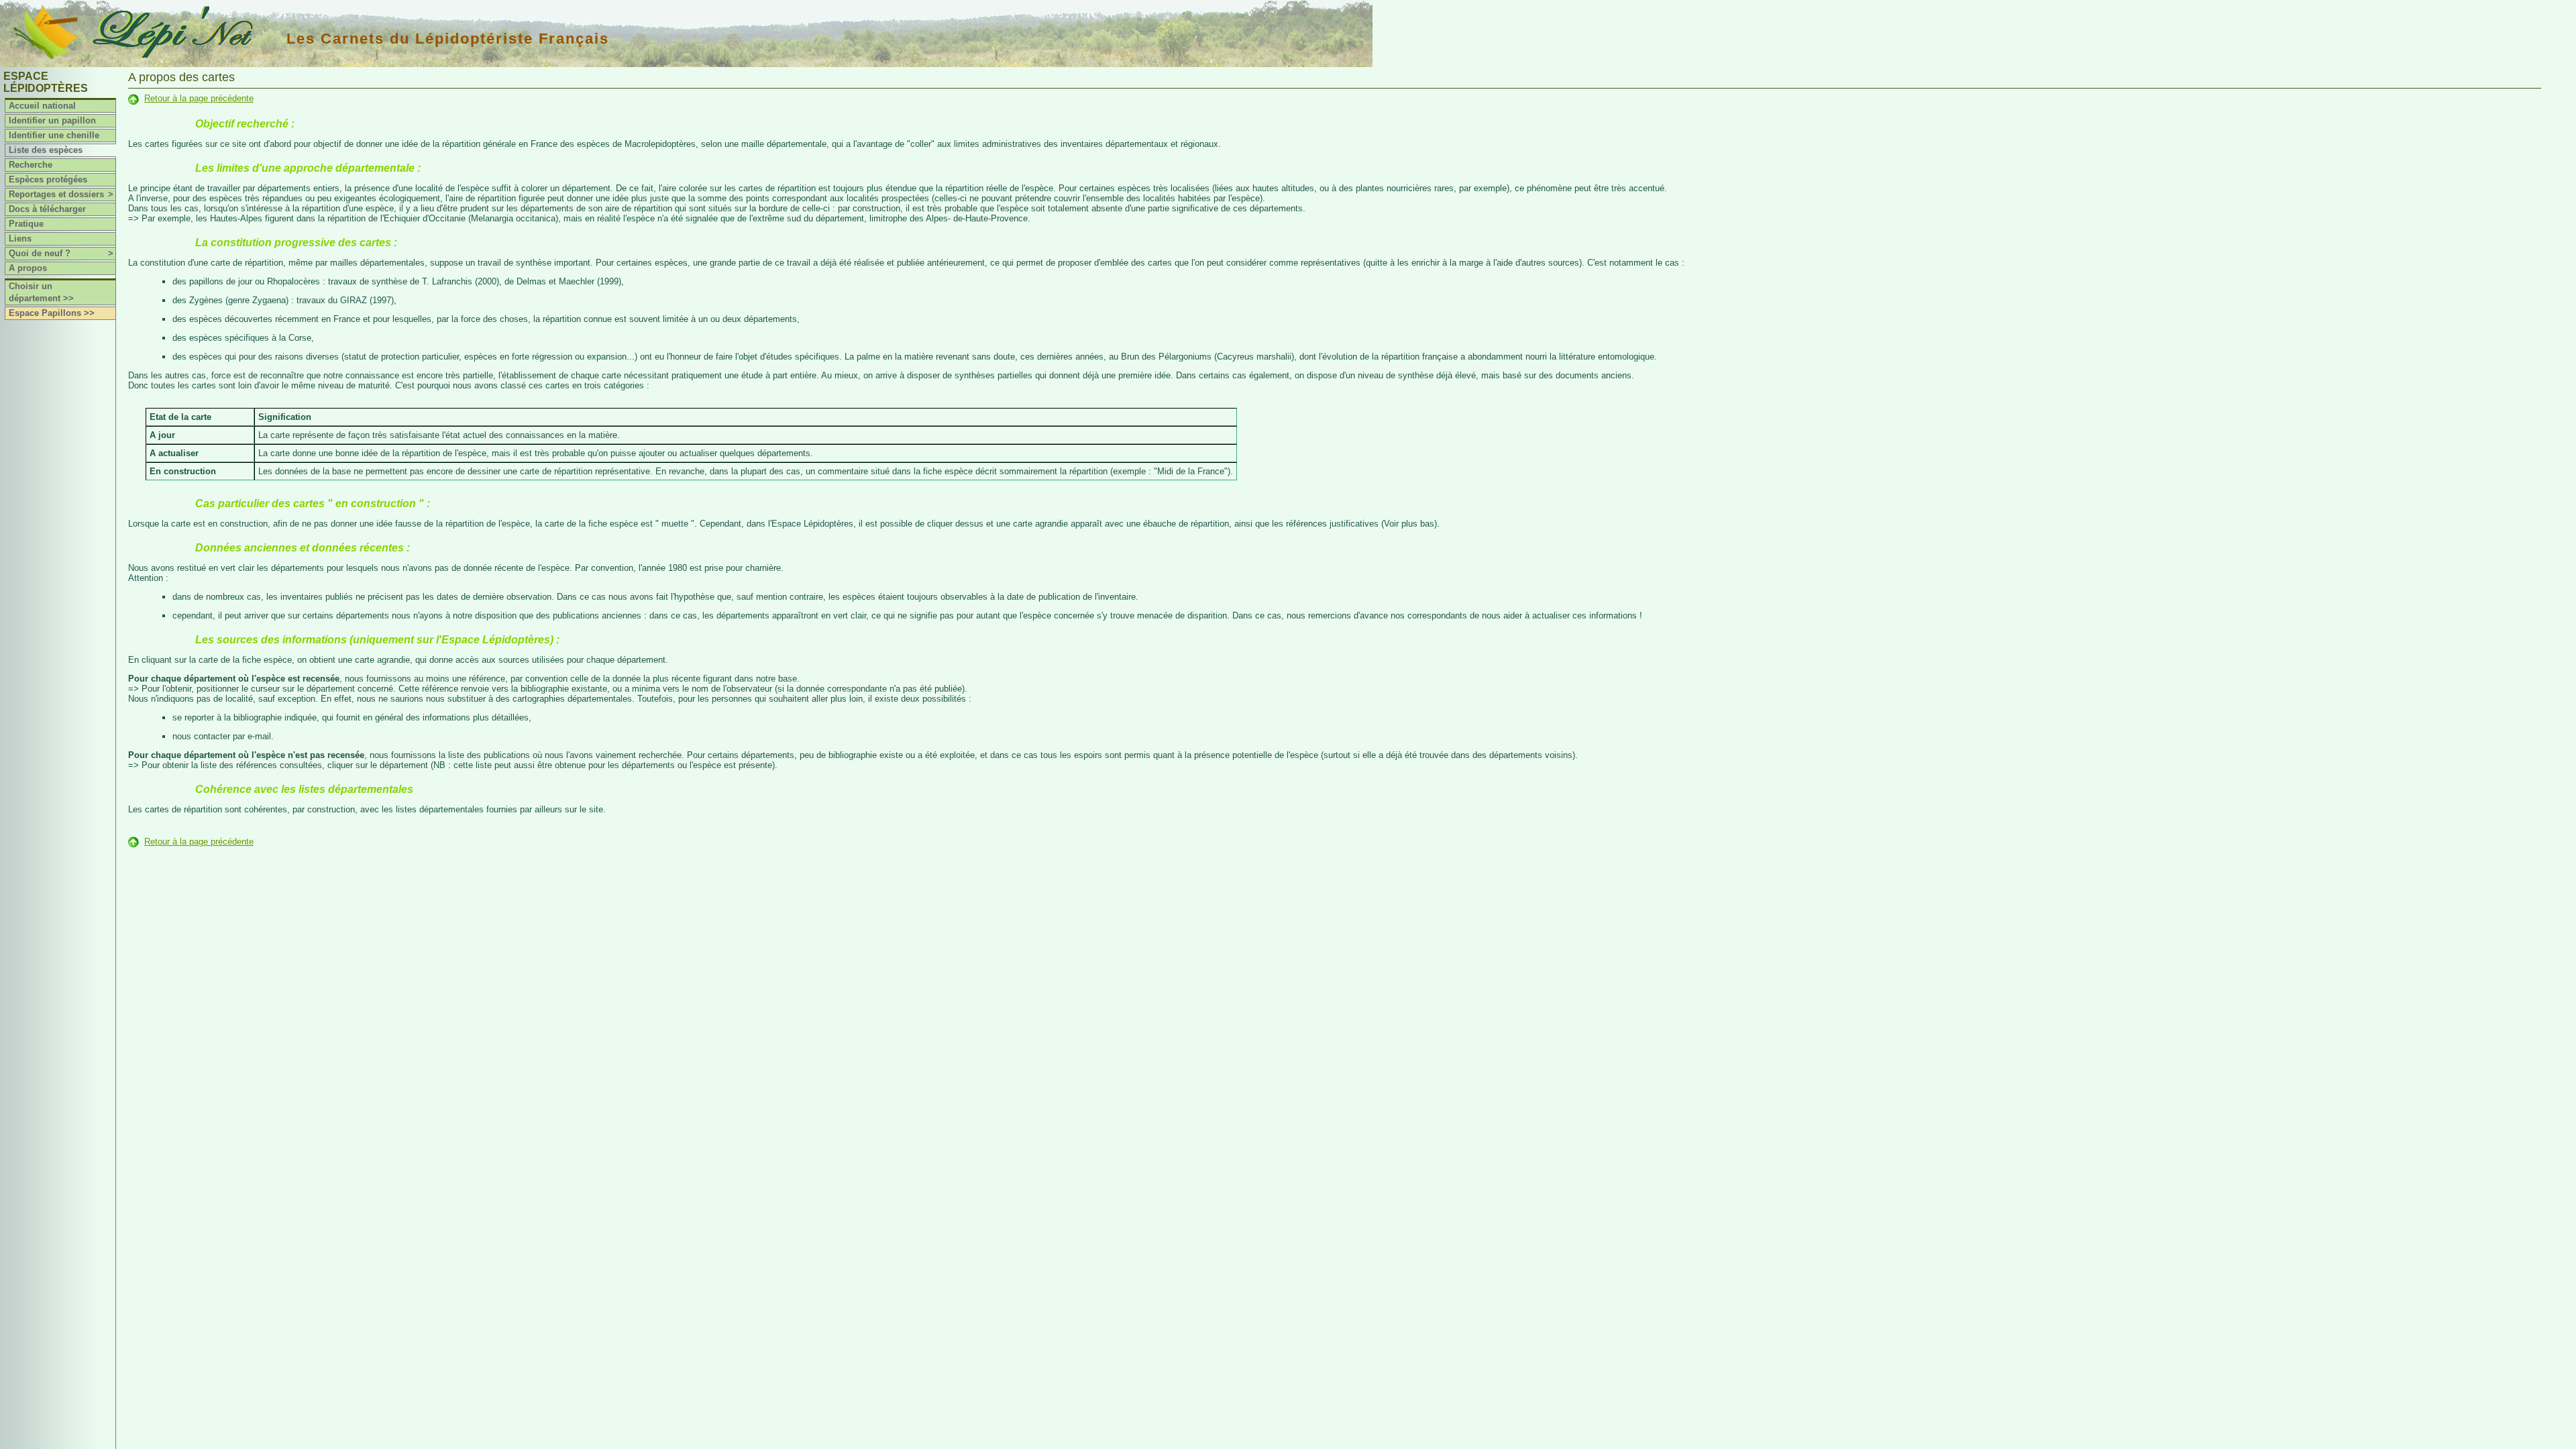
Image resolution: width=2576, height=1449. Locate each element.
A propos (28, 268)
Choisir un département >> (41, 292)
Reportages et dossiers (61, 194)
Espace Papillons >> (52, 313)
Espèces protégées (48, 179)
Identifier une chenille (54, 135)
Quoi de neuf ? (61, 253)
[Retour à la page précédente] (133, 98)
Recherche (31, 165)
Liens (20, 238)
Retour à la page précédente (199, 98)
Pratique (26, 224)
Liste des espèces (46, 150)
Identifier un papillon (52, 120)
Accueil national (42, 106)
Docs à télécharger (47, 209)
